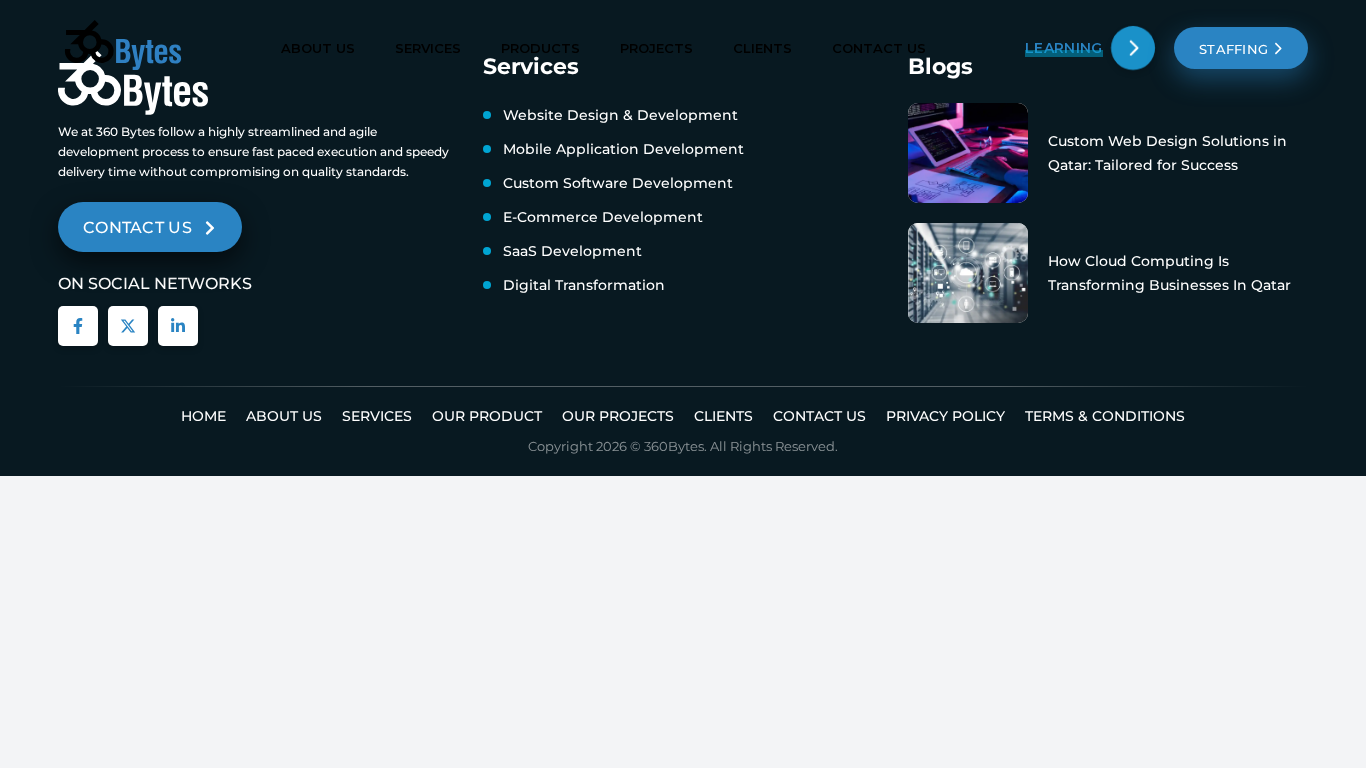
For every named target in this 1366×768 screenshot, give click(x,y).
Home (203, 416)
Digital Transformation (584, 285)
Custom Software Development (618, 183)
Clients (762, 48)
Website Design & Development (620, 115)
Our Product (487, 416)
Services (428, 48)
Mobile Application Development (623, 149)
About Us (318, 48)
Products (540, 48)
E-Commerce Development (603, 217)
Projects (656, 48)
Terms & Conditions (1105, 416)
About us (284, 416)
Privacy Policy (945, 416)
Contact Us (879, 48)
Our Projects (618, 416)
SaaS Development (572, 251)
